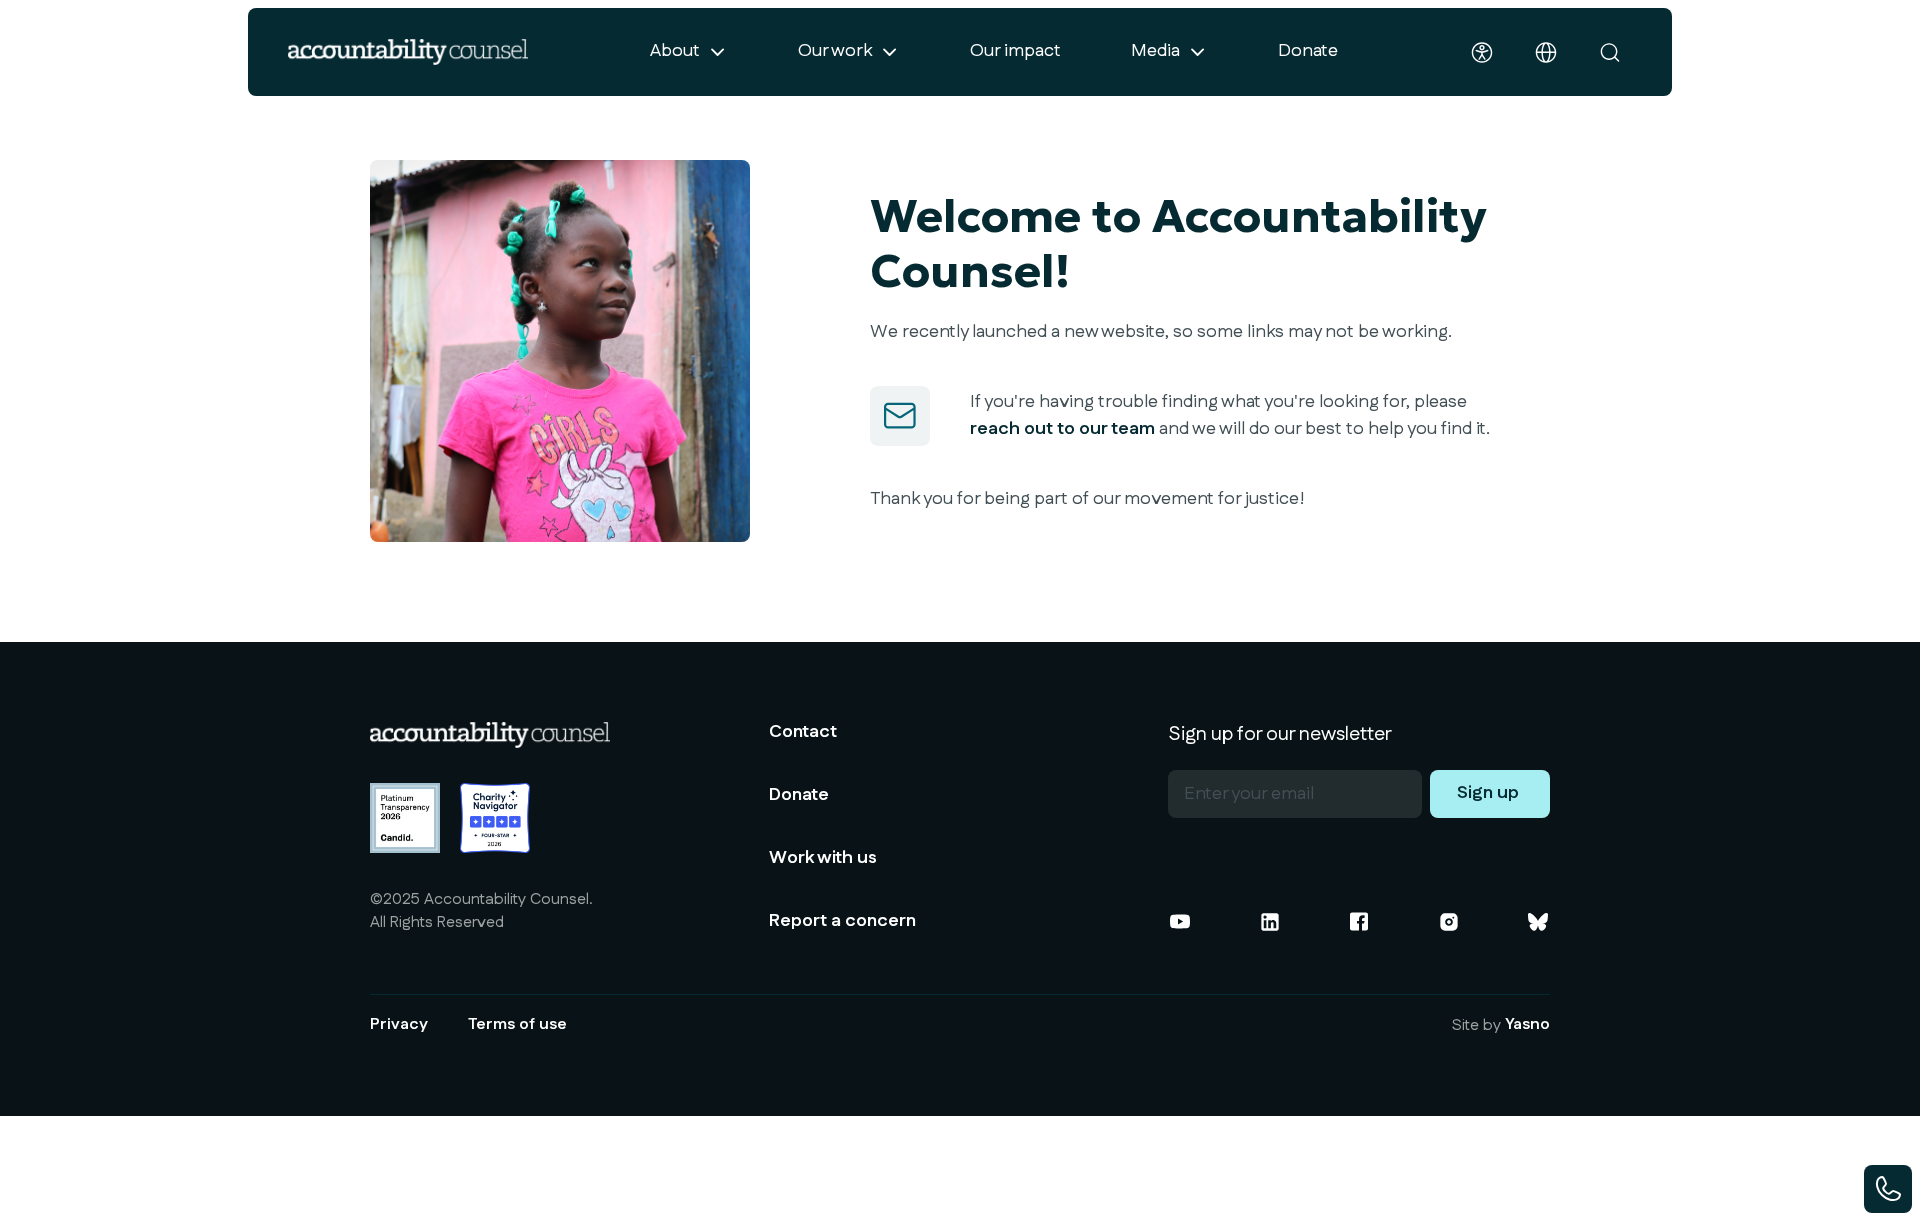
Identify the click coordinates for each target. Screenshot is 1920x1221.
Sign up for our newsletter (1280, 734)
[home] (408, 52)
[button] (689, 52)
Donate (1308, 51)
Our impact (1015, 51)
